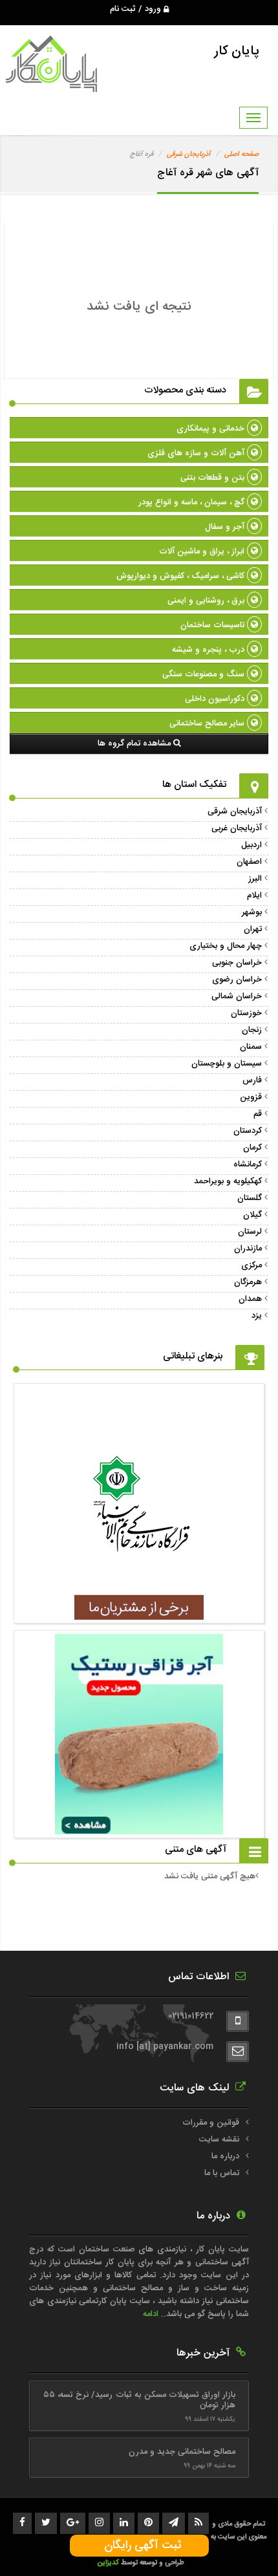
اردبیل (251, 845)
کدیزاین (109, 2563)
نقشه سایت (219, 2140)
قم (258, 1114)
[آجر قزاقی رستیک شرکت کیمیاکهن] (139, 1828)
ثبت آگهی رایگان (139, 2546)
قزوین (251, 1097)
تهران (253, 929)
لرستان (250, 1232)
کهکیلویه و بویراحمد (228, 1181)
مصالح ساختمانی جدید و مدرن (182, 2452)
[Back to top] (239, 2544)
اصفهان (249, 862)
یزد (257, 1316)
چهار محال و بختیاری (226, 946)
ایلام (254, 896)
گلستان (250, 1198)
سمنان (251, 1047)
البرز (255, 879)
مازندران (248, 1249)
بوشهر (252, 912)
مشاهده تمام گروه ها (135, 744)
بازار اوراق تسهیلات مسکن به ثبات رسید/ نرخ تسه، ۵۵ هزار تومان (139, 2400)
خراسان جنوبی (237, 963)
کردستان (248, 1131)
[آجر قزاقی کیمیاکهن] (139, 1613)
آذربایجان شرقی (189, 155)
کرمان (252, 1148)
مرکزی (251, 1265)
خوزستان (246, 1013)
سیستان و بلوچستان (227, 1064)
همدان (250, 1299)
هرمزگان (248, 1282)
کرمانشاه (248, 1165)
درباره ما (225, 2156)
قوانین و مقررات (211, 2123)
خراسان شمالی (237, 996)
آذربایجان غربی (237, 828)
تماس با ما (222, 2173)
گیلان (252, 1215)
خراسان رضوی (237, 980)
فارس (252, 1080)
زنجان (252, 1030)
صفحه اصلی (241, 155)
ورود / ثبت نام (137, 9)
